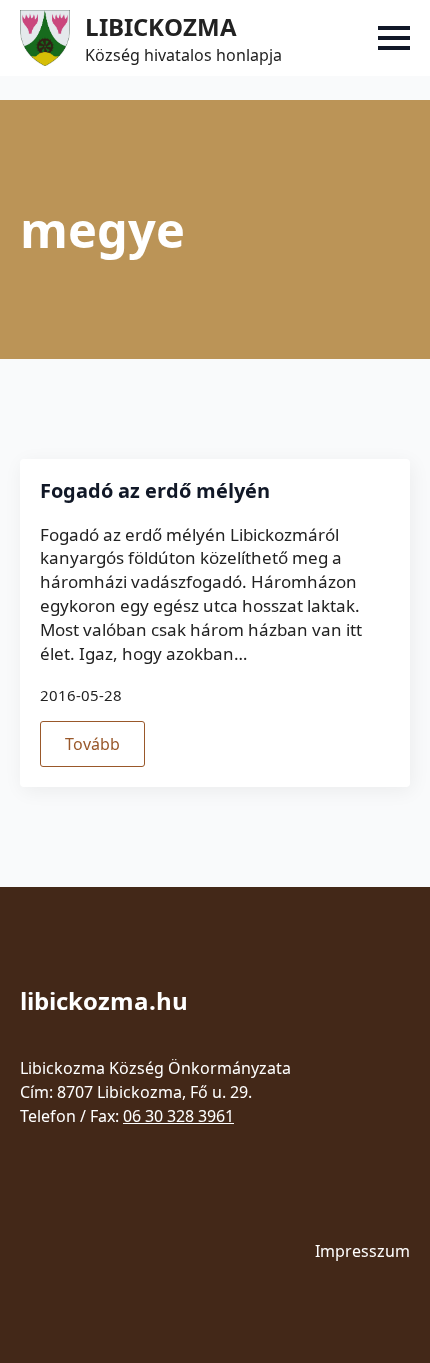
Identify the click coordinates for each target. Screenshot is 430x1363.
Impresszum (362, 1251)
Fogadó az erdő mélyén (155, 491)
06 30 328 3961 (178, 1116)
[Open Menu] (394, 38)
